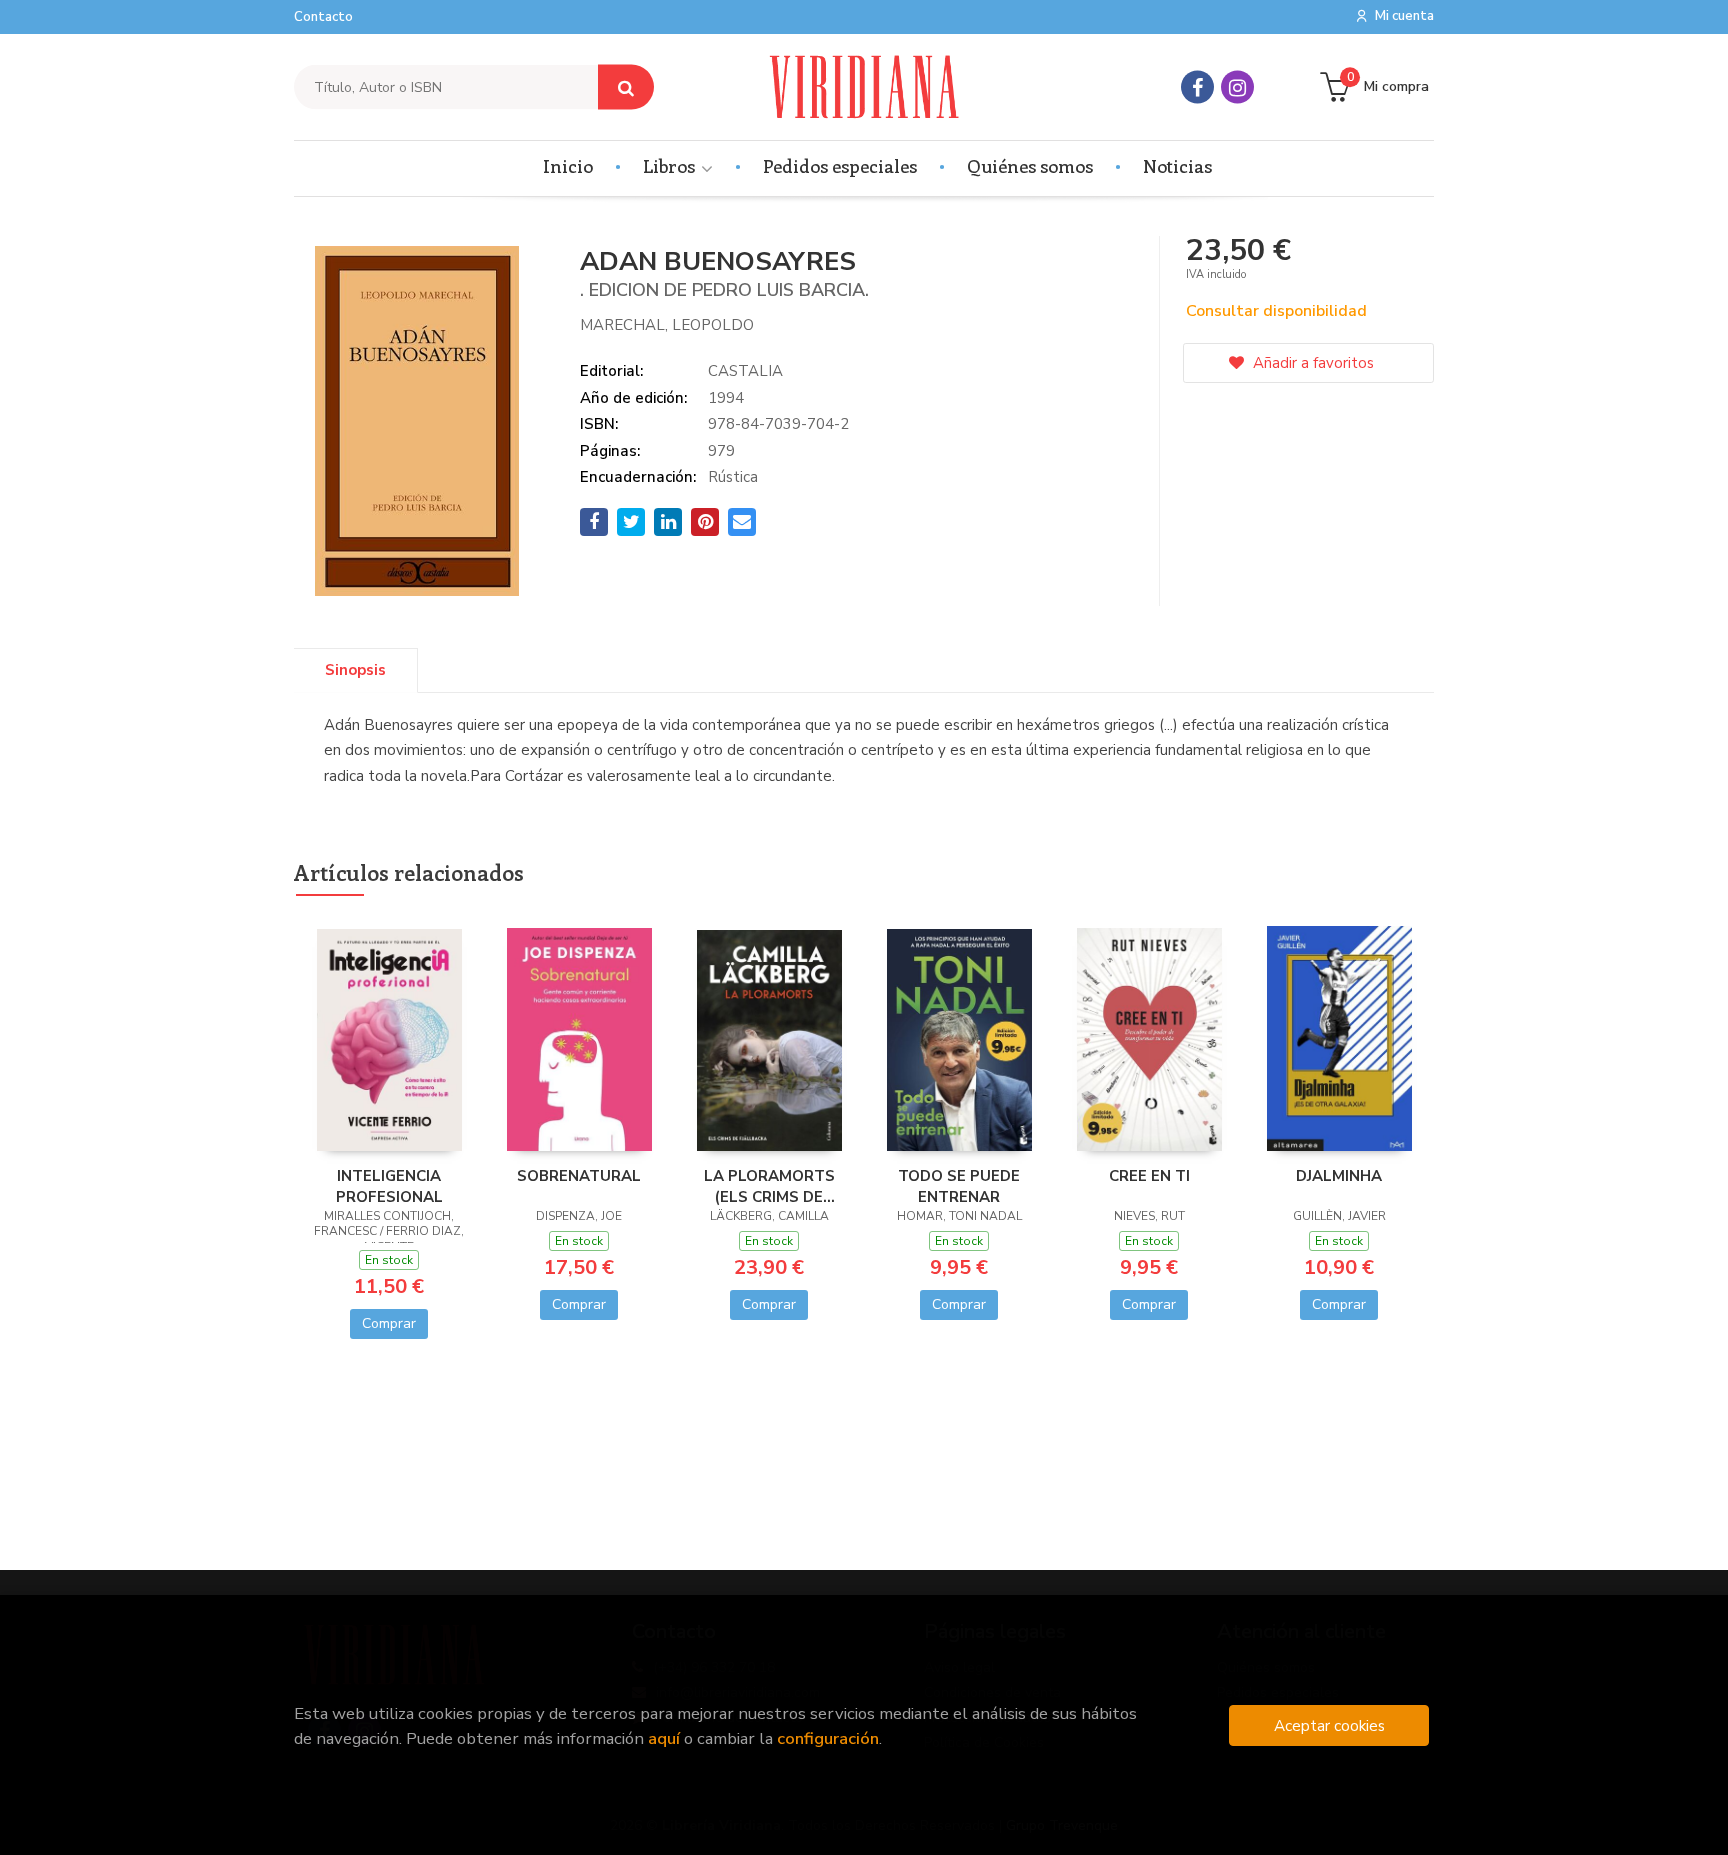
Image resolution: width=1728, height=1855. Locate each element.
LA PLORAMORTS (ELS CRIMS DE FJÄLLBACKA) (769, 1186)
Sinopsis (355, 670)
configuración (828, 1738)
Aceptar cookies (1329, 1725)
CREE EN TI (1149, 1176)
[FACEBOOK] (1197, 87)
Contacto (323, 17)
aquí (664, 1738)
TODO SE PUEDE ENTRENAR (959, 1186)
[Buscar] (626, 87)
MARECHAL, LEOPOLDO (667, 325)
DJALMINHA (1339, 1176)
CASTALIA (745, 371)
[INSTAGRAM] (1237, 87)
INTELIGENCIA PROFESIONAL (389, 1186)
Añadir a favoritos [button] (1311, 363)
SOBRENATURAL (579, 1176)
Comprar (389, 1323)
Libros (671, 166)
